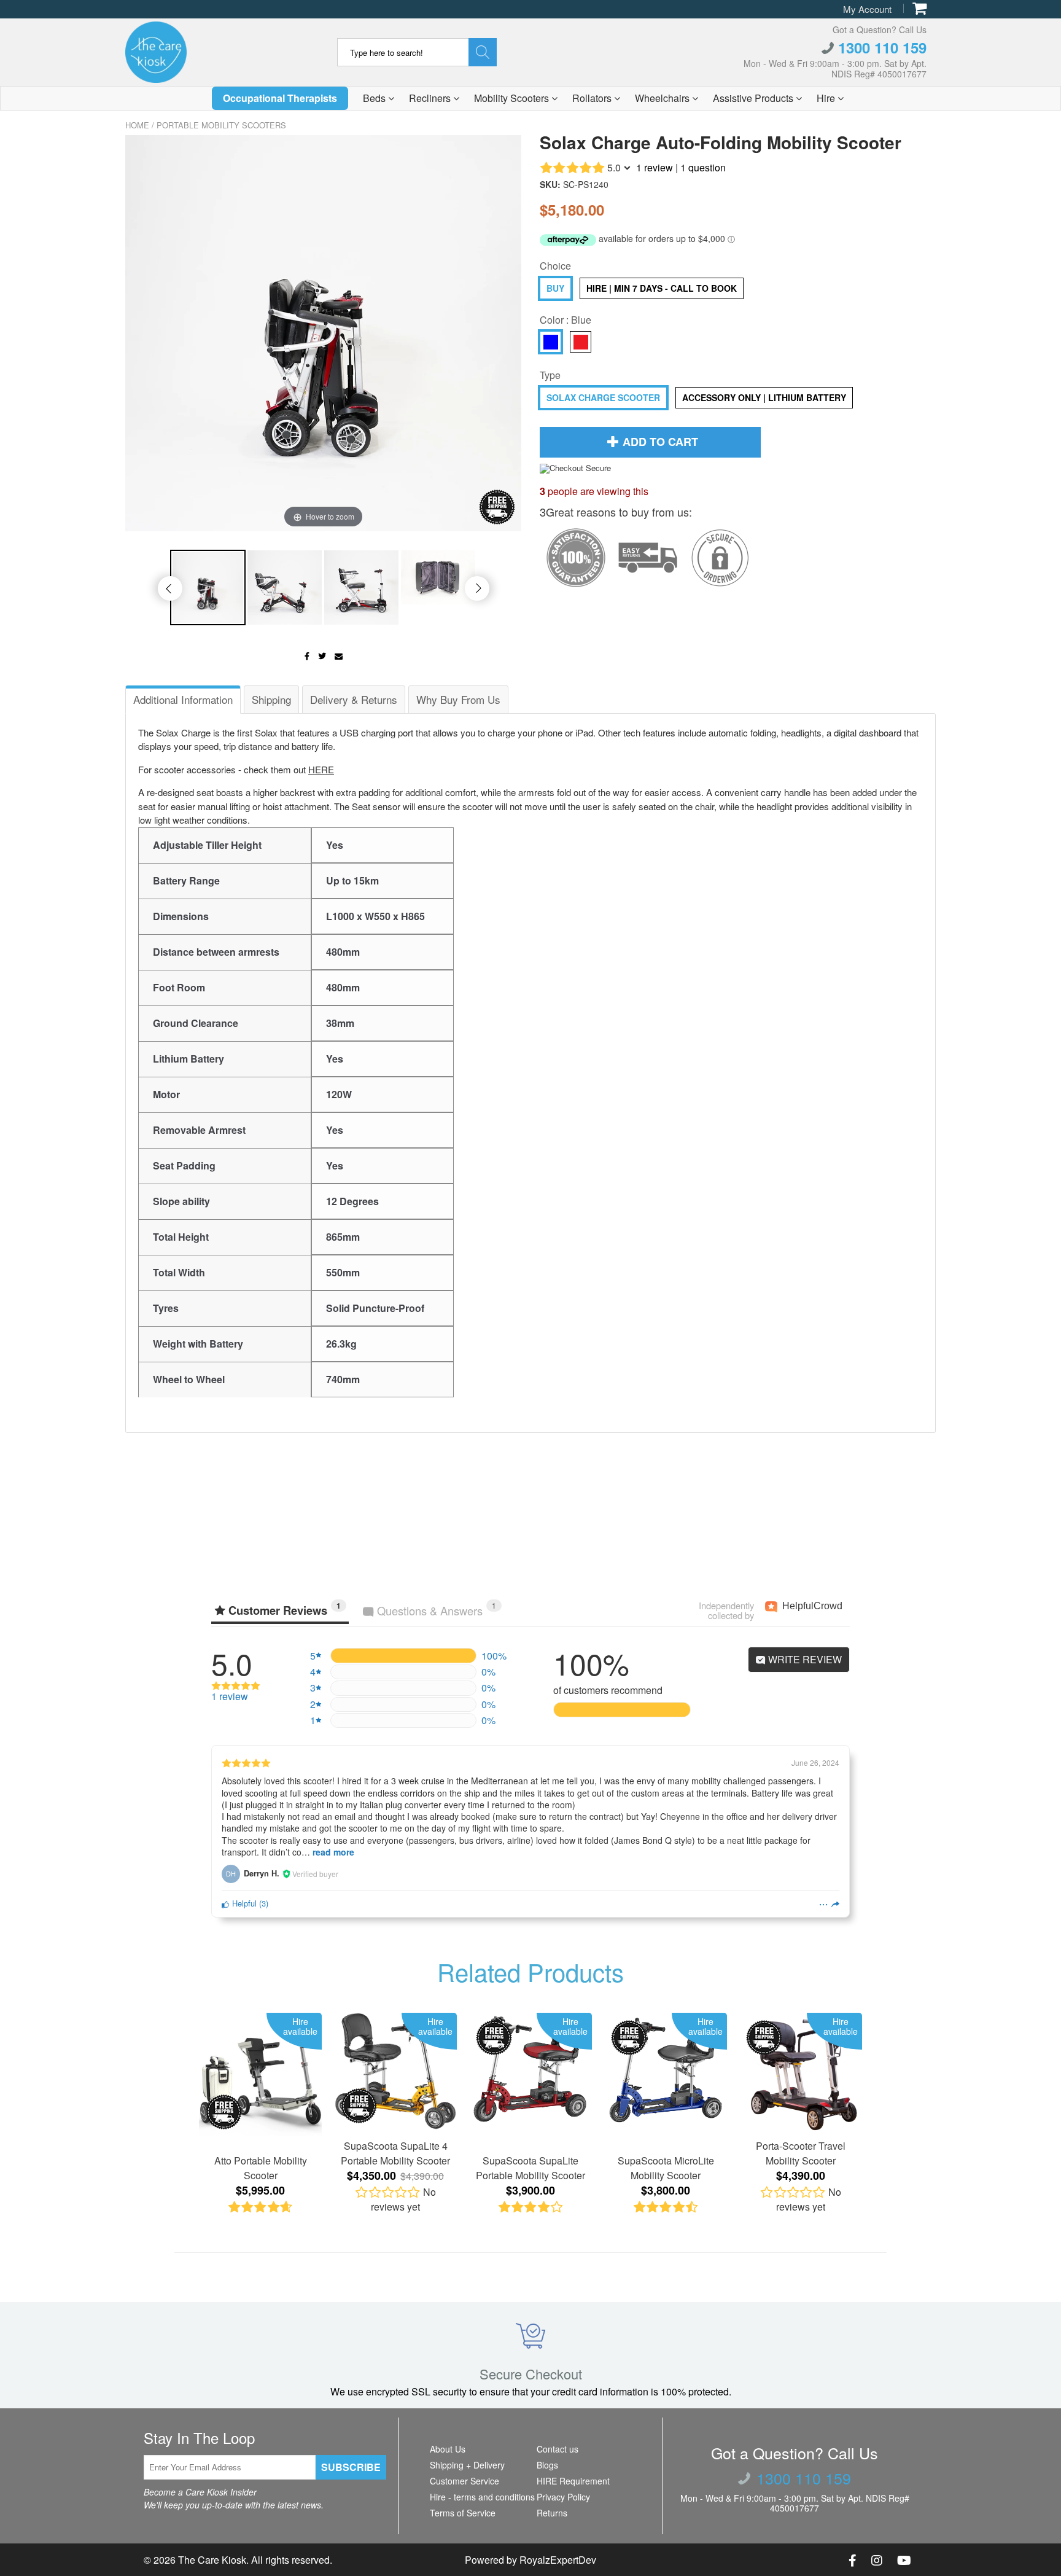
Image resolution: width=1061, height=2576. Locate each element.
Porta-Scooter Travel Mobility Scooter (801, 2153)
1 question (703, 167)
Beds (375, 98)
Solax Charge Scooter (603, 397)
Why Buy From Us (458, 699)
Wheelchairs (663, 98)
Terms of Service (463, 2513)
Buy (555, 288)
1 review (655, 167)
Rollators (593, 98)
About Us (448, 2449)
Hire (827, 98)
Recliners (431, 98)
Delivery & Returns (354, 699)
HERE (321, 769)
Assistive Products (754, 98)
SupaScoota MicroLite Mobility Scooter (666, 2168)
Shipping (271, 699)
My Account (867, 9)
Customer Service (464, 2481)
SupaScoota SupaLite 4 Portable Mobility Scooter (395, 2153)
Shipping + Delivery (467, 2465)
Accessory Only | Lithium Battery (764, 397)
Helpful (243, 1903)
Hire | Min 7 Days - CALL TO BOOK (662, 288)
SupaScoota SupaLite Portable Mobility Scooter (530, 2168)
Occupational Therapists (280, 98)
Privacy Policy (563, 2497)
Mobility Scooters (513, 98)
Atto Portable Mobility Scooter (261, 2168)
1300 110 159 (880, 47)
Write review (804, 1659)
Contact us (558, 2449)
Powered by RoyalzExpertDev (530, 2560)
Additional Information (183, 699)
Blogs (547, 2465)
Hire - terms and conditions (482, 2497)
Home (137, 125)
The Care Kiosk (212, 2560)
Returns (552, 2513)
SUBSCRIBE (351, 2467)
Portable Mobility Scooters (221, 125)
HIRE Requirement (573, 2481)
